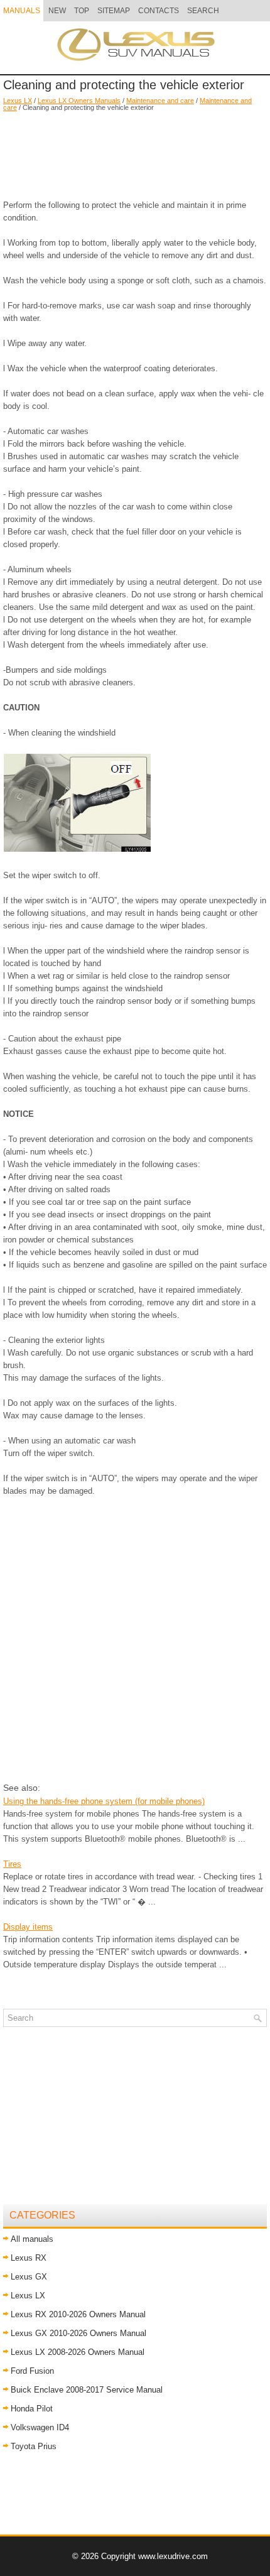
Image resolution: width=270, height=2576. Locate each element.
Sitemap (114, 11)
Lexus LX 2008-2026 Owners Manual (78, 2352)
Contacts (159, 11)
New (57, 11)
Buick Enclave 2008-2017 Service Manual (87, 2390)
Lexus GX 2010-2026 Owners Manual (78, 2333)
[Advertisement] (135, 149)
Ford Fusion (32, 2371)
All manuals (32, 2239)
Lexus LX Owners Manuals (79, 101)
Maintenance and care (160, 101)
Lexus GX (29, 2277)
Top (82, 11)
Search (203, 11)
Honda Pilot (32, 2409)
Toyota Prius (34, 2446)
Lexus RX (29, 2258)
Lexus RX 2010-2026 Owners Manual (78, 2314)
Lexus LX (18, 101)
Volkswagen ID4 (40, 2427)
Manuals (22, 11)
